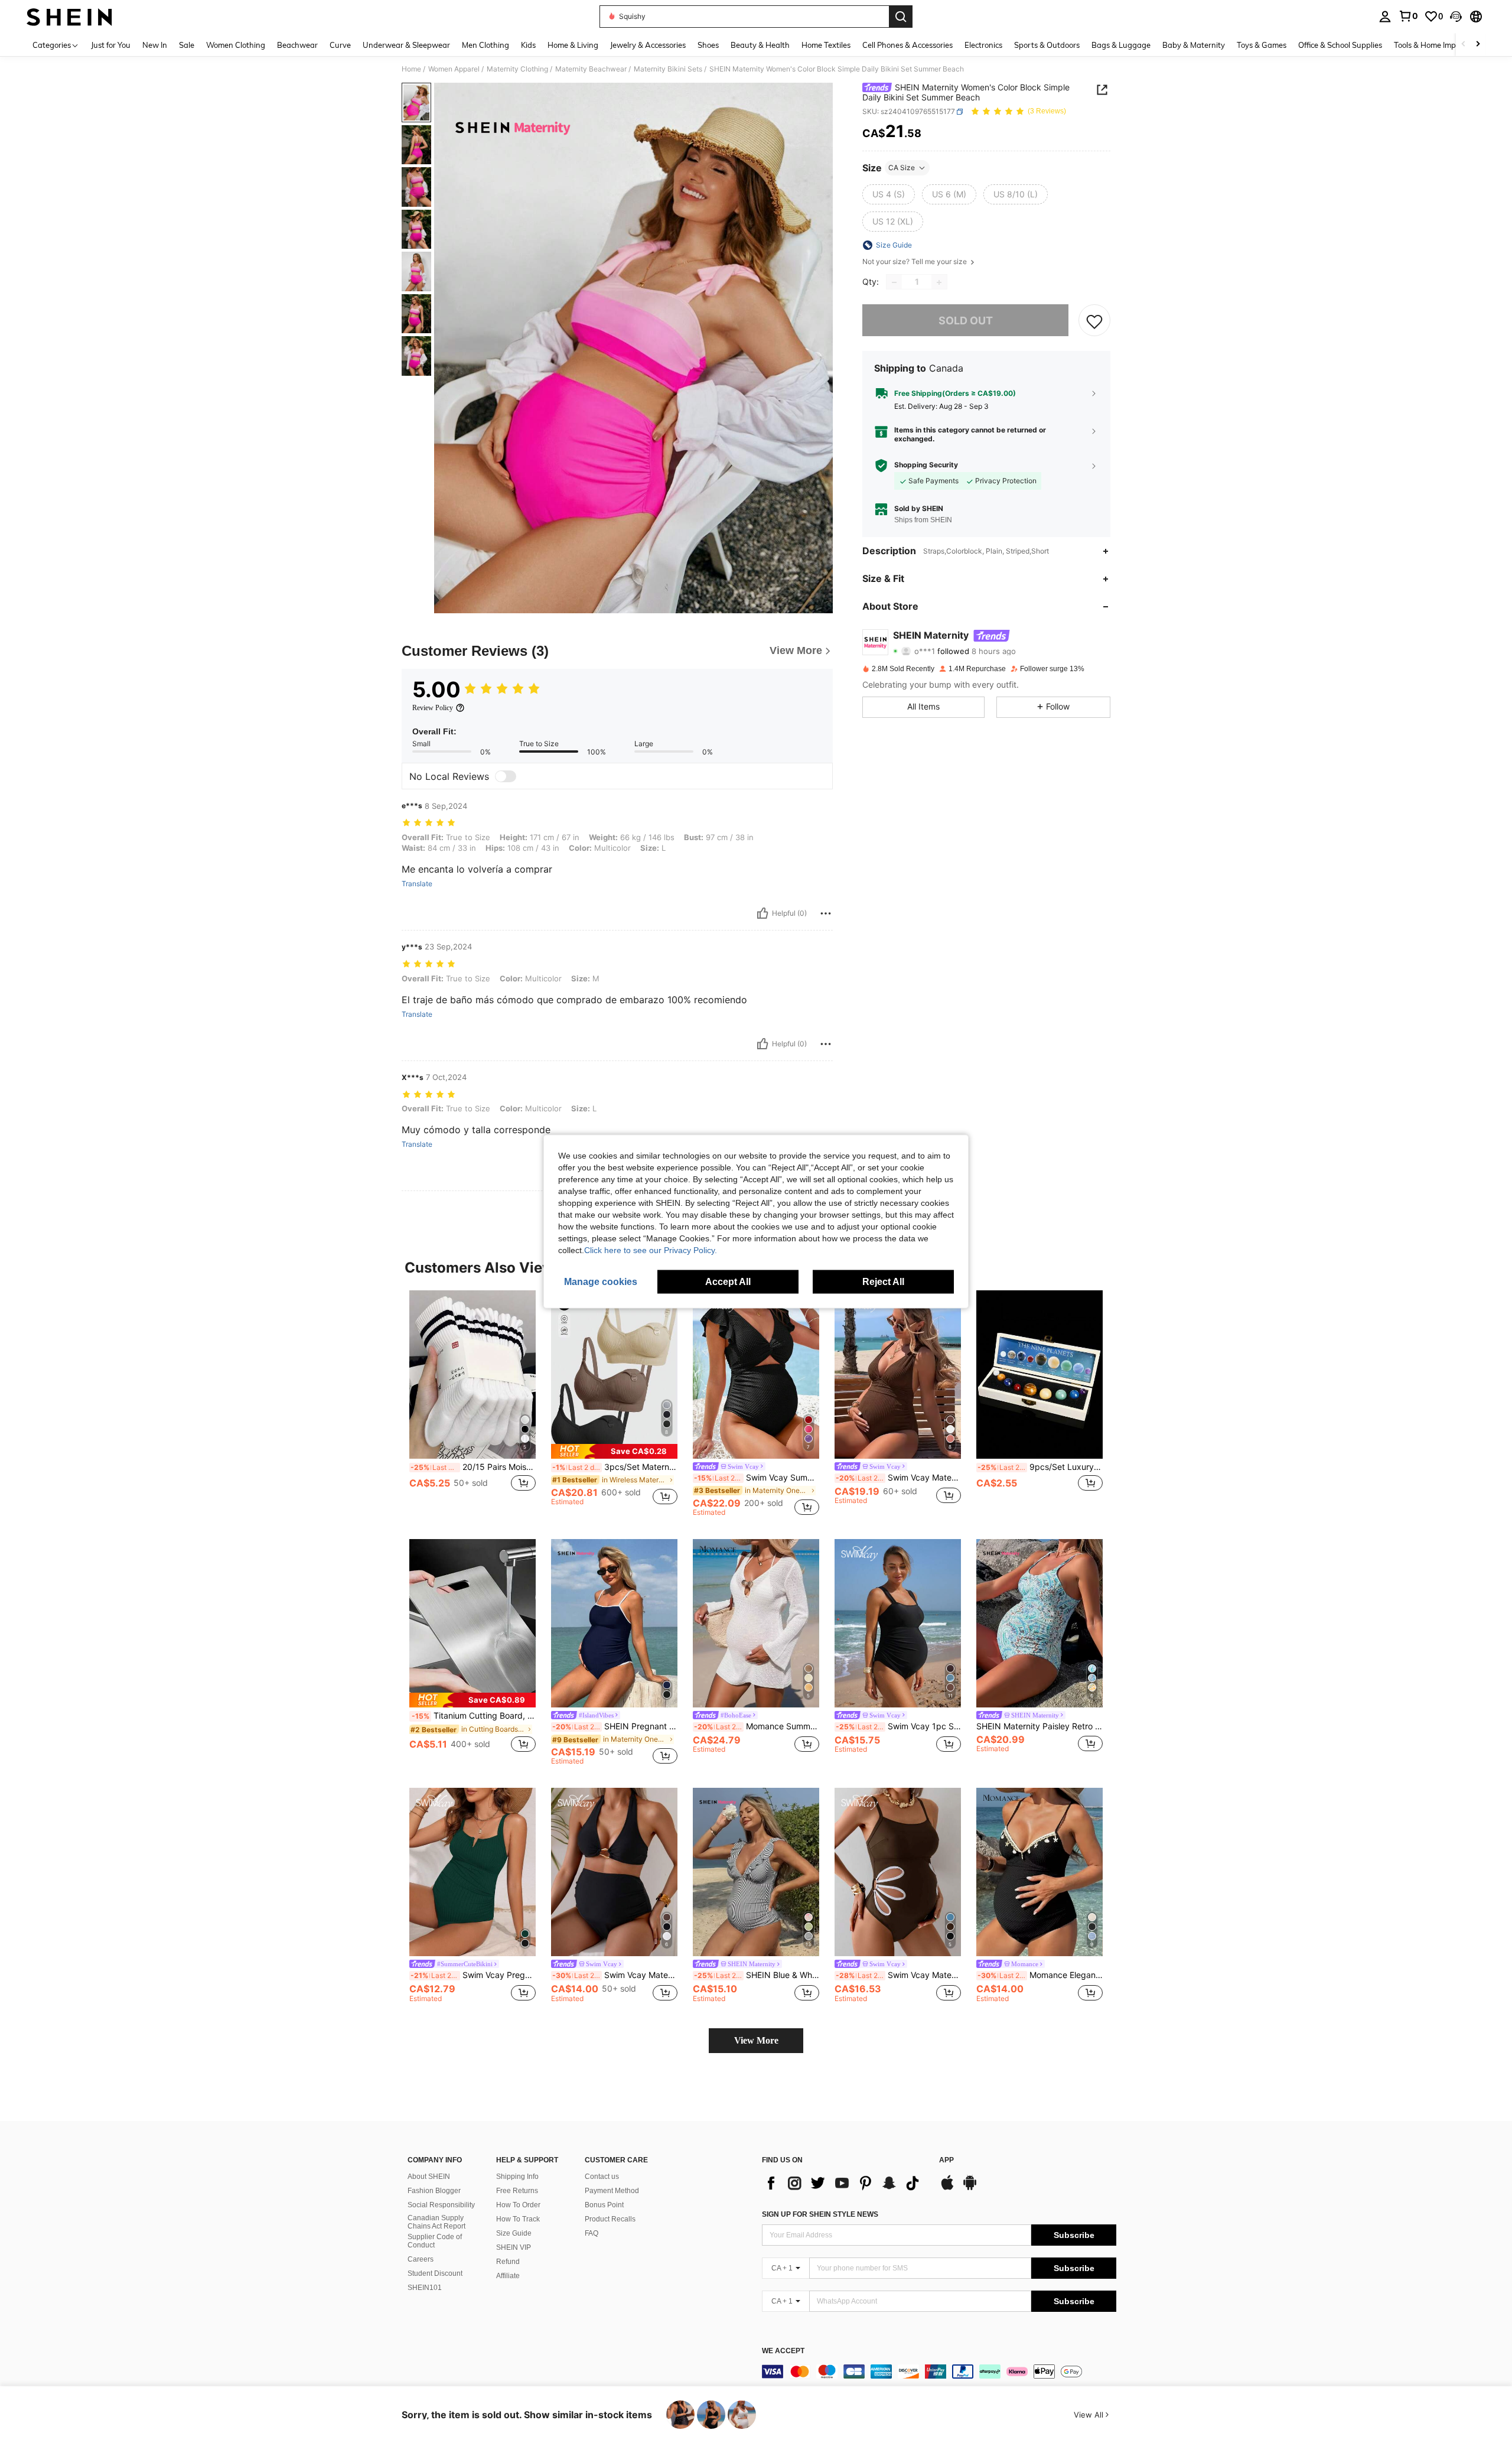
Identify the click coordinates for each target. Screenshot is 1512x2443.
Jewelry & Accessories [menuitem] (648, 45)
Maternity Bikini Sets (668, 69)
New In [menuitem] (155, 45)
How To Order (518, 2205)
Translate (417, 884)
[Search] (901, 17)
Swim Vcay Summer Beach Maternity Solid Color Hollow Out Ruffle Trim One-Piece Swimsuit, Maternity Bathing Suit (757, 1478)
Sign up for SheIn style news (820, 2214)
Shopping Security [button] (926, 466)
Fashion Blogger (434, 2191)
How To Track (518, 2219)
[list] (845, 2183)
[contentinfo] (939, 2372)
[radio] (889, 194)
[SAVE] (1094, 321)
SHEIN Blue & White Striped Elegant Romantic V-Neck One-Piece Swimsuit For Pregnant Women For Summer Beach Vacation (757, 1975)
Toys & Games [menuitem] (1262, 45)
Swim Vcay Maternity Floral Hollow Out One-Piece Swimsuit (898, 1975)
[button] (1456, 17)
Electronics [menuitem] (983, 45)
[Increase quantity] (939, 282)
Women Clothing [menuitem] (236, 45)
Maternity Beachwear (591, 69)
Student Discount (435, 2273)
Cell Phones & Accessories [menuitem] (907, 45)
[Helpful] (762, 913)
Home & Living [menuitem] (573, 45)
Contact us (602, 2177)
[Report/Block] (826, 913)
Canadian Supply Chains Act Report (436, 2222)
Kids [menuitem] (528, 45)
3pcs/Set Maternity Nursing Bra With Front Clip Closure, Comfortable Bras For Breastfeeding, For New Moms (615, 1467)
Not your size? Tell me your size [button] (915, 262)
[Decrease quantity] (894, 282)
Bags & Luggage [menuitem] (1121, 45)
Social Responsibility (441, 2205)
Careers (421, 2259)
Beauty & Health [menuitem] (760, 45)
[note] (614, 1451)
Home (411, 69)
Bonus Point (604, 2205)
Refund (508, 2262)
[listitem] (472, 1403)
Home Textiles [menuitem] (826, 45)
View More (756, 2040)
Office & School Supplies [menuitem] (1340, 45)
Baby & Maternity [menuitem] (1194, 45)
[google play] (970, 2188)
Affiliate (508, 2276)
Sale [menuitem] (187, 45)
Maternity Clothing (517, 69)
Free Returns (517, 2191)
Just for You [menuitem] (111, 45)
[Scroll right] (1478, 45)
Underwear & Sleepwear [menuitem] (406, 45)
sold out (966, 321)
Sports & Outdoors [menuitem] (1047, 45)
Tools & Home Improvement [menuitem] (1442, 45)
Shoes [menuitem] (708, 45)
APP (946, 2160)
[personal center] (1385, 17)
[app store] (947, 2188)
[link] (1408, 16)
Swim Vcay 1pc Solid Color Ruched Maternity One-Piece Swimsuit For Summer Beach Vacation (898, 1726)
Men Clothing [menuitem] (485, 45)
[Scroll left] (1464, 45)
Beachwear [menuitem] (297, 45)
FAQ (592, 2233)
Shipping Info (517, 2177)
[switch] (506, 776)
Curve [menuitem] (340, 45)
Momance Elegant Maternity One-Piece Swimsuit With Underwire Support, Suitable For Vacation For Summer (1040, 1975)
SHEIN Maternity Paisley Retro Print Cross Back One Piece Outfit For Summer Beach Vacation (1039, 1726)
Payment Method (612, 2191)
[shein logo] (69, 17)
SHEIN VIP (514, 2247)
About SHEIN (429, 2177)
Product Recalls (610, 2219)
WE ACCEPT (783, 2351)
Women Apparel (454, 69)
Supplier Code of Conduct (435, 2241)
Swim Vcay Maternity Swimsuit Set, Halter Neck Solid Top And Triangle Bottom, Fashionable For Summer (615, 1975)
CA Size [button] (902, 167)
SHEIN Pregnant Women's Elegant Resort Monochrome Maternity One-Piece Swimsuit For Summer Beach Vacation (615, 1726)
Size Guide (514, 2233)
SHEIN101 (425, 2288)
